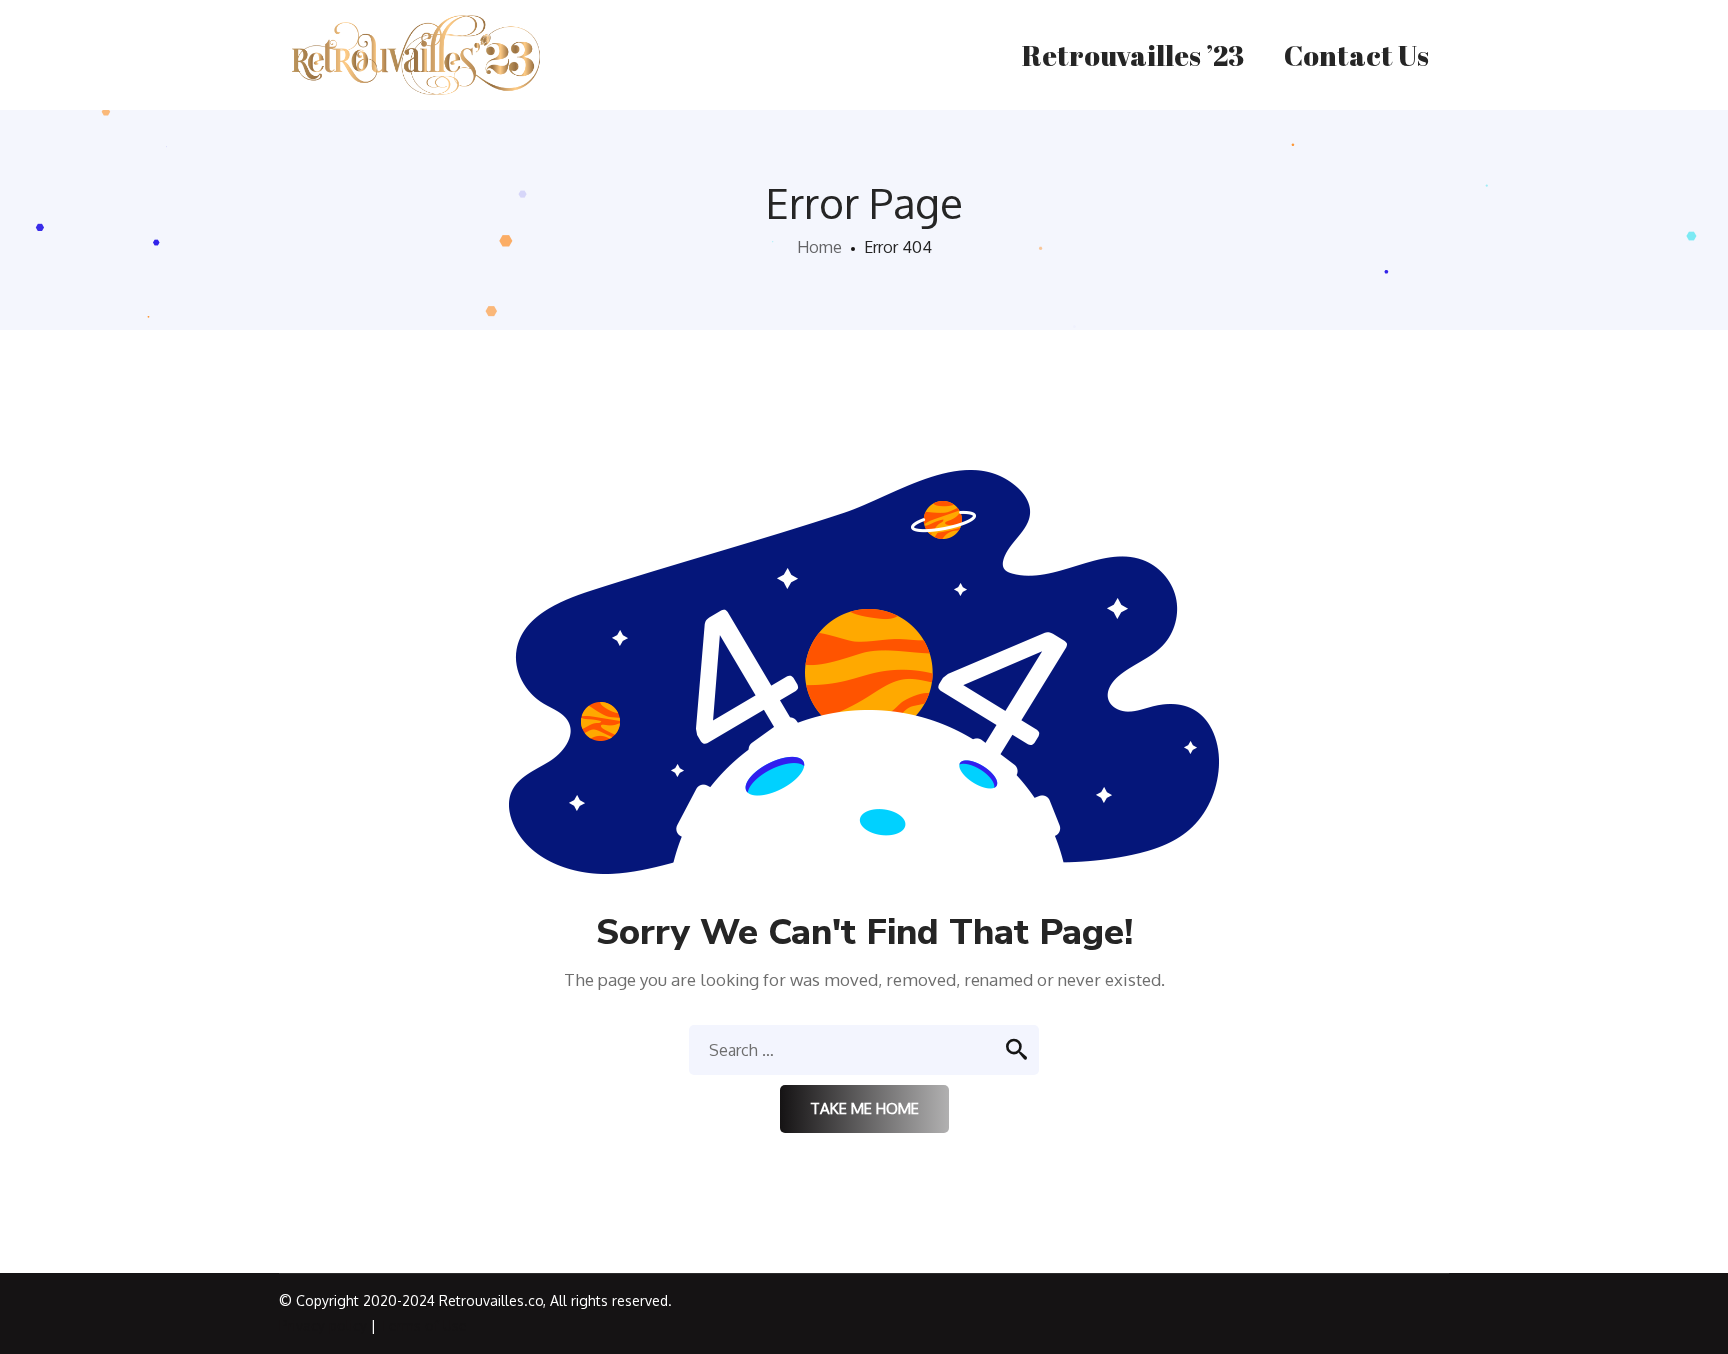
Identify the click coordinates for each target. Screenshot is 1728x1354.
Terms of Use (423, 1325)
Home (819, 247)
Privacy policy (323, 1325)
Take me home (864, 1108)
